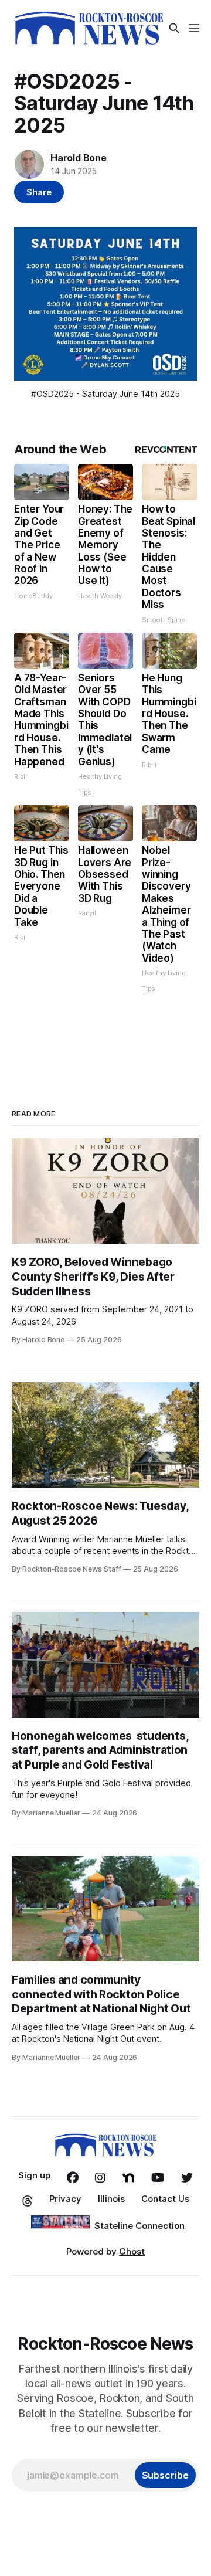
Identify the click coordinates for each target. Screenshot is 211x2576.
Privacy (65, 2199)
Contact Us (165, 2199)
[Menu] (194, 28)
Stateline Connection (139, 2226)
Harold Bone (79, 158)
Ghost (132, 2251)
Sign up (34, 2175)
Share (39, 192)
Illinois (111, 2199)
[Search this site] (174, 28)
